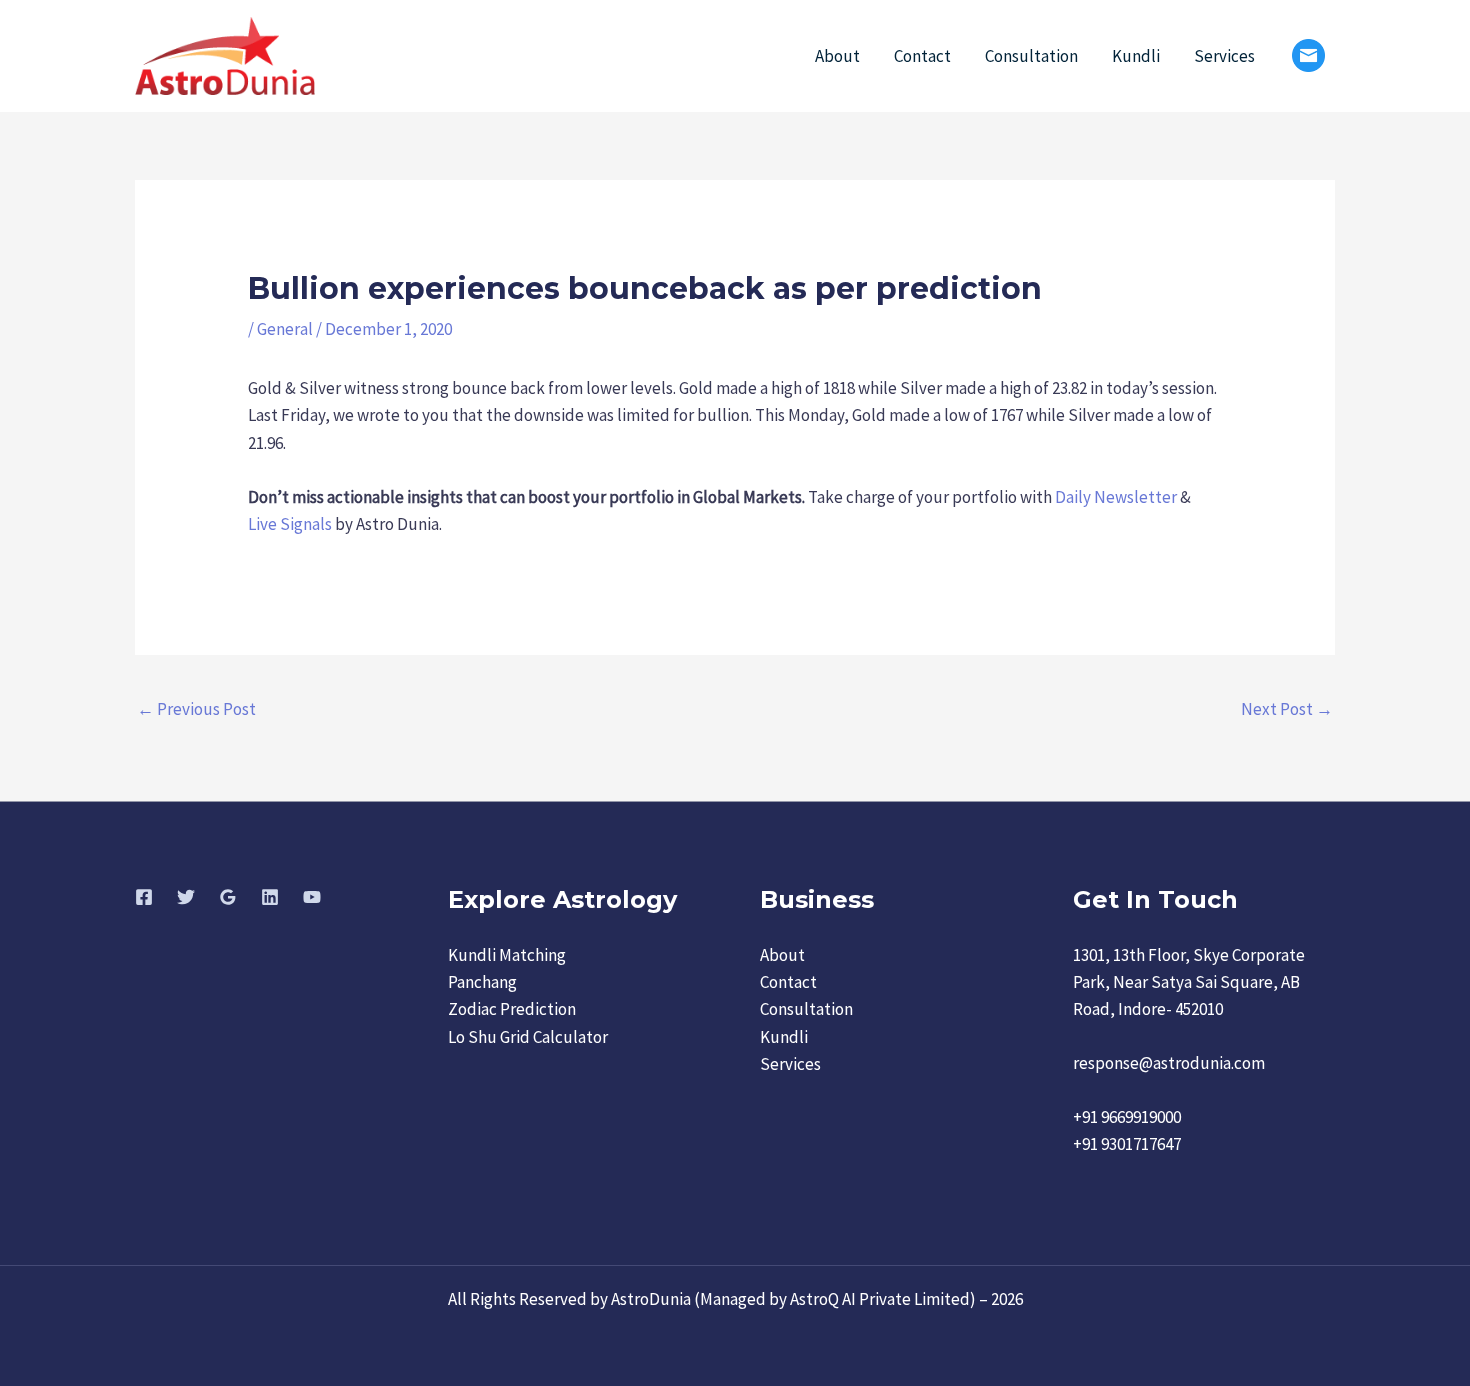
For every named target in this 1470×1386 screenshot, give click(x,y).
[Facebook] (144, 897)
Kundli (1136, 56)
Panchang (482, 982)
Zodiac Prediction (512, 1009)
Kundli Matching (507, 955)
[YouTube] (312, 897)
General (285, 329)
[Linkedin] (270, 897)
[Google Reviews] (228, 897)
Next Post (1287, 709)
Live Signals (290, 524)
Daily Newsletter (1116, 497)
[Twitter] (186, 897)
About (837, 56)
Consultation (1031, 56)
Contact (922, 56)
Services (1224, 56)
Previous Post (196, 709)
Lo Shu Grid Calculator (528, 1037)
